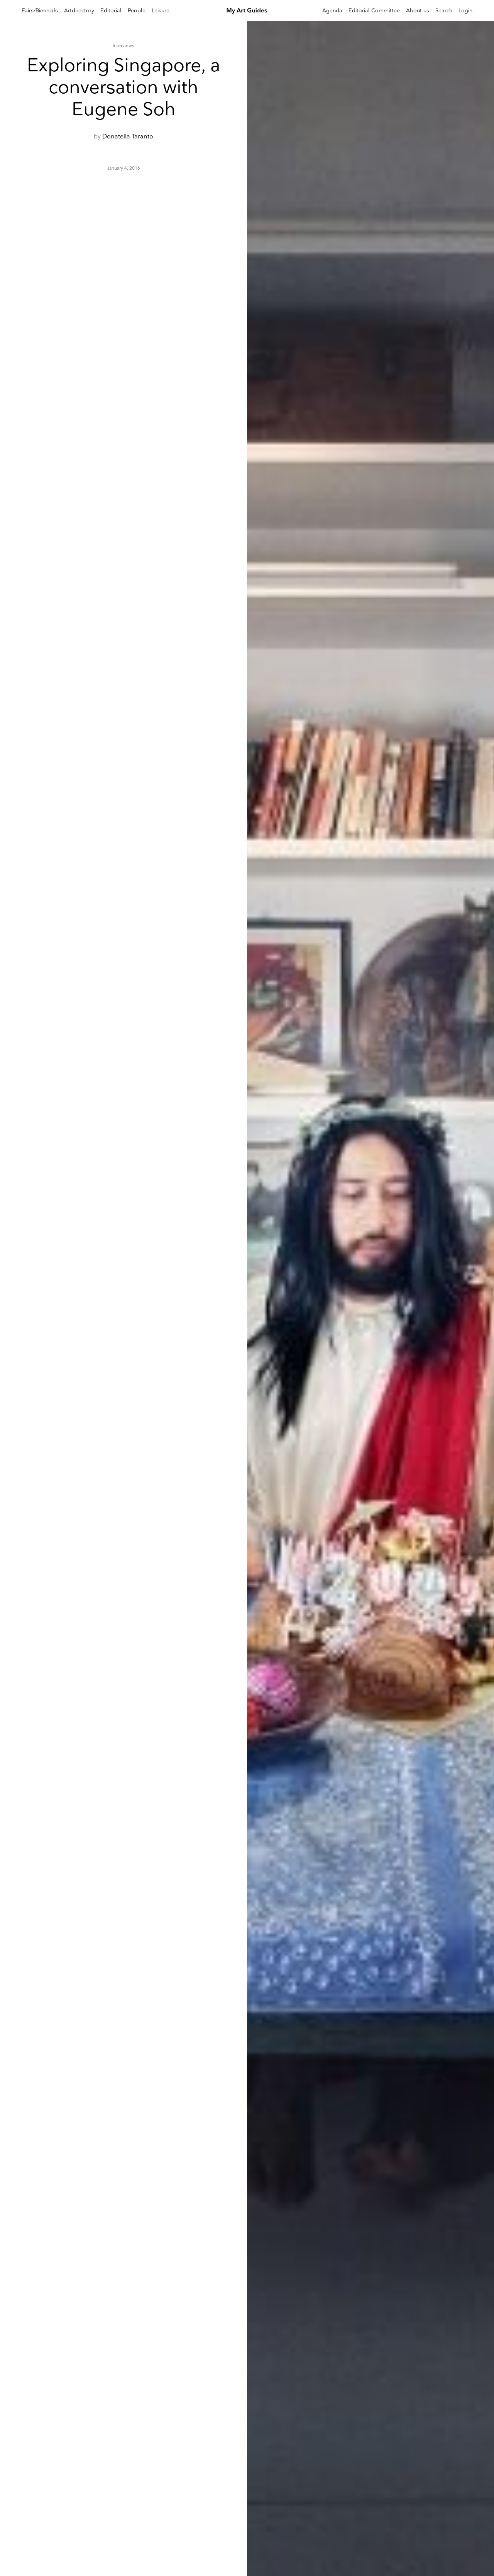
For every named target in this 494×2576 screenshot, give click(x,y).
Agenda (332, 11)
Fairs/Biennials (40, 11)
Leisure (161, 11)
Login (465, 11)
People (137, 11)
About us (418, 11)
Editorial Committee (374, 11)
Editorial (111, 11)
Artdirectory (79, 11)
